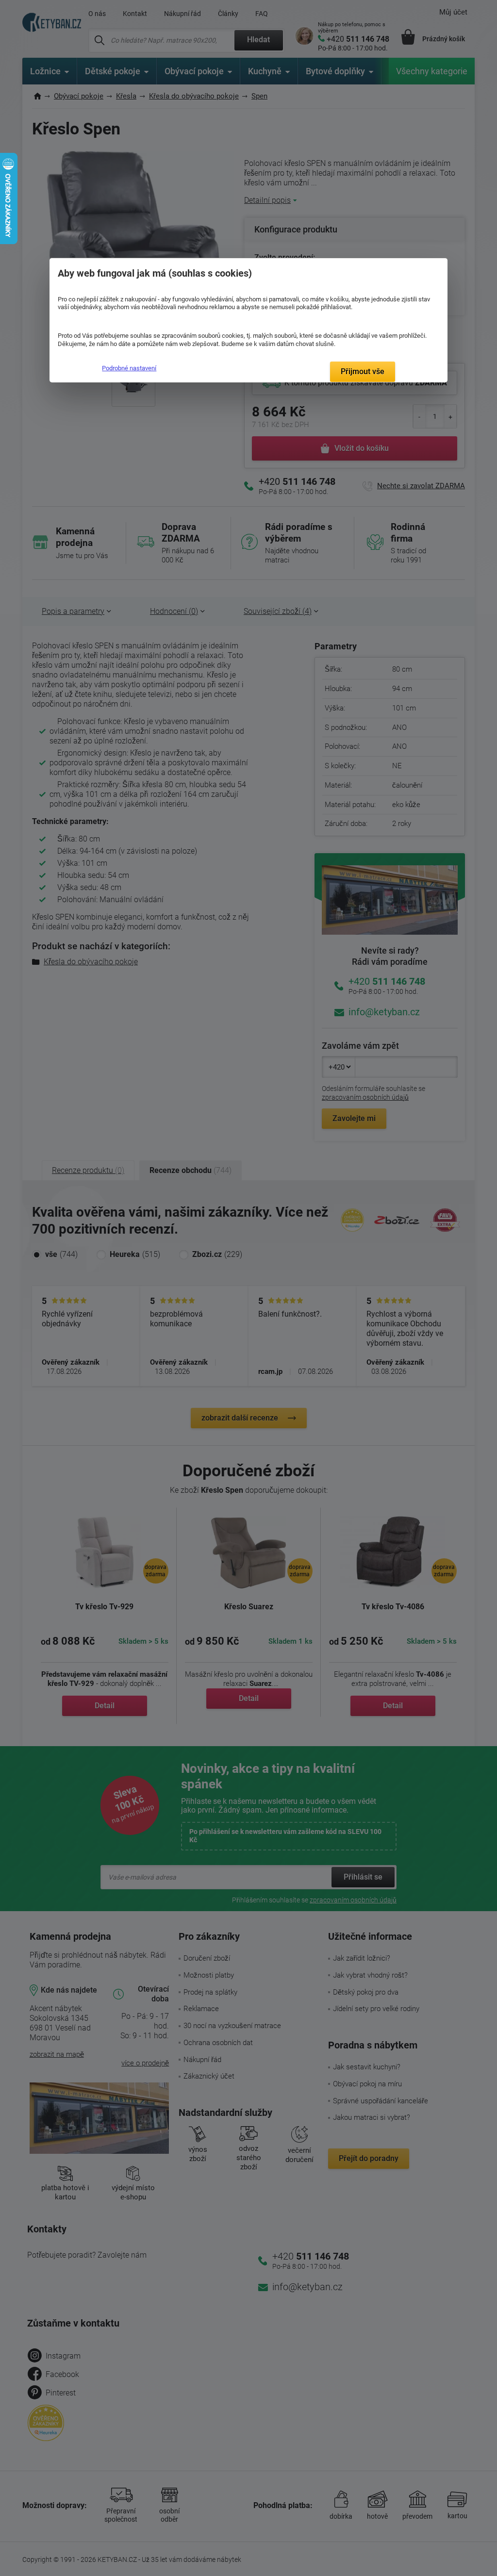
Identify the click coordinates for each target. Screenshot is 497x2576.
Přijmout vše (363, 372)
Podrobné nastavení (129, 368)
